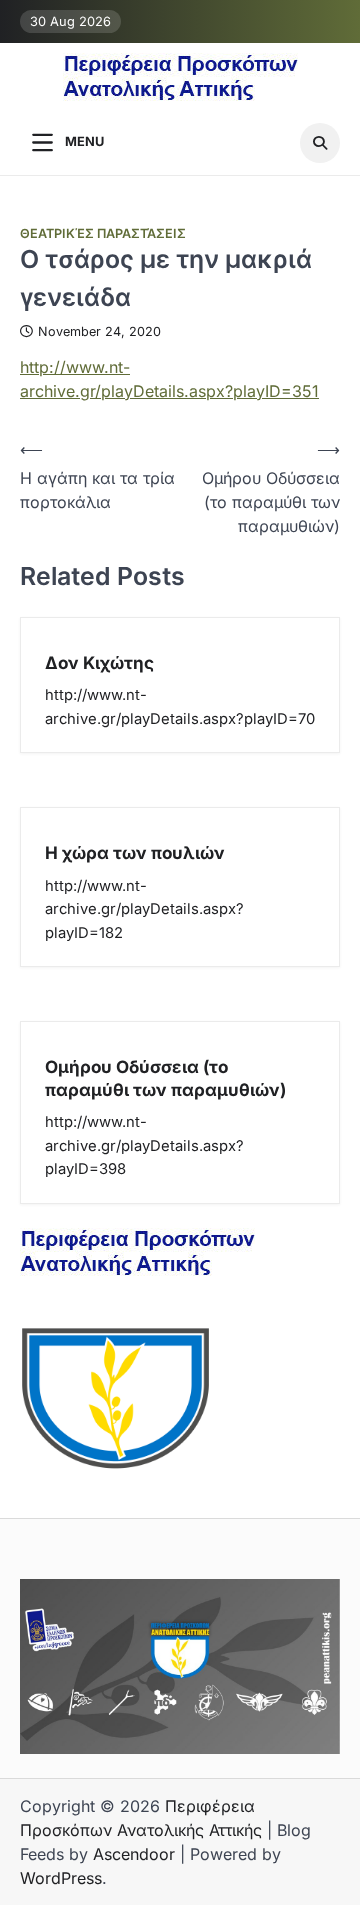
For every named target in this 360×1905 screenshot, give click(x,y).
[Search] (320, 143)
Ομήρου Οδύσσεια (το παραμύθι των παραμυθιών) (165, 1077)
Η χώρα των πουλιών (135, 852)
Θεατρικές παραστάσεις (103, 233)
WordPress (61, 1878)
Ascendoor (134, 1854)
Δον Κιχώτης (99, 662)
